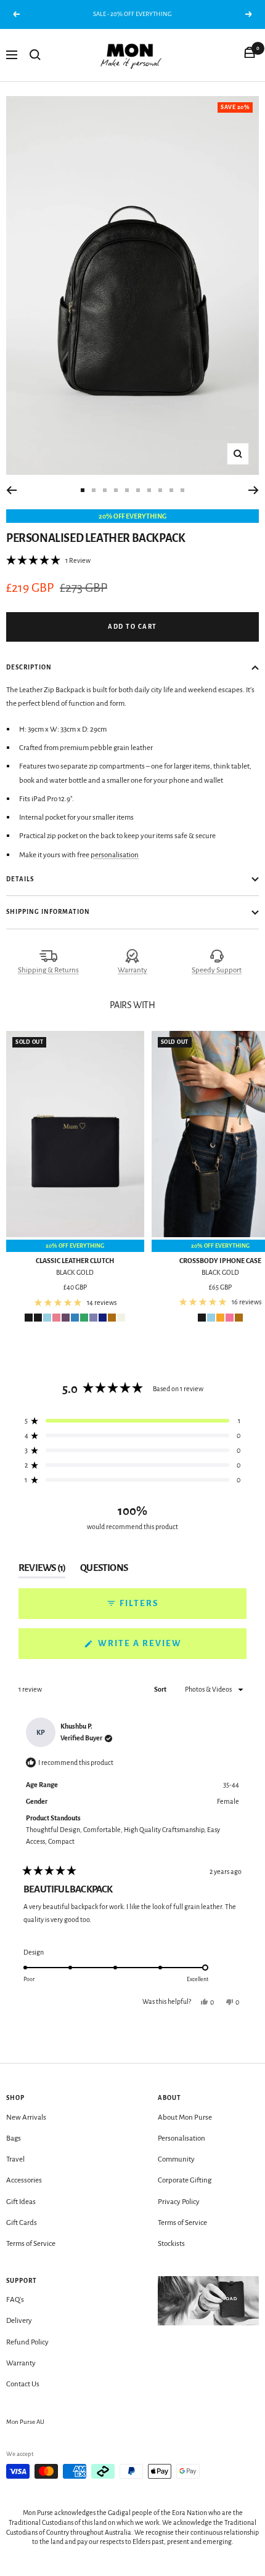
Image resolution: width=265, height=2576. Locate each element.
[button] (48, 560)
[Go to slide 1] (83, 490)
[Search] (35, 55)
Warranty (132, 970)
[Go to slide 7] (149, 490)
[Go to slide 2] (94, 490)
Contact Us (23, 2384)
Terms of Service (31, 2244)
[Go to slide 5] (127, 490)
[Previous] (11, 490)
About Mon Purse (185, 2118)
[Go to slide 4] (116, 490)
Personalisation (181, 2138)
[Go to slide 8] (160, 490)
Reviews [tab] (42, 1570)
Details (20, 879)
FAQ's (15, 2300)
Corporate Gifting (185, 2180)
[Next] (254, 490)
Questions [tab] (104, 1570)
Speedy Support (217, 970)
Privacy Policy (179, 2202)
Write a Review (163, 1649)
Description (29, 667)
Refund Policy (27, 2342)
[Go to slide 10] (182, 490)
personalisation (115, 855)
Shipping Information (48, 912)
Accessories (24, 2180)
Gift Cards (22, 2223)
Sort (161, 1689)
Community (176, 2159)
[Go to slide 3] (105, 490)
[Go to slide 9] (171, 490)
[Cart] (250, 55)
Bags (14, 2138)
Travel (15, 2159)
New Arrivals (26, 2118)
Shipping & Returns (48, 970)
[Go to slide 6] (138, 490)
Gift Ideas (21, 2202)
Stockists (171, 2244)
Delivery (19, 2321)
